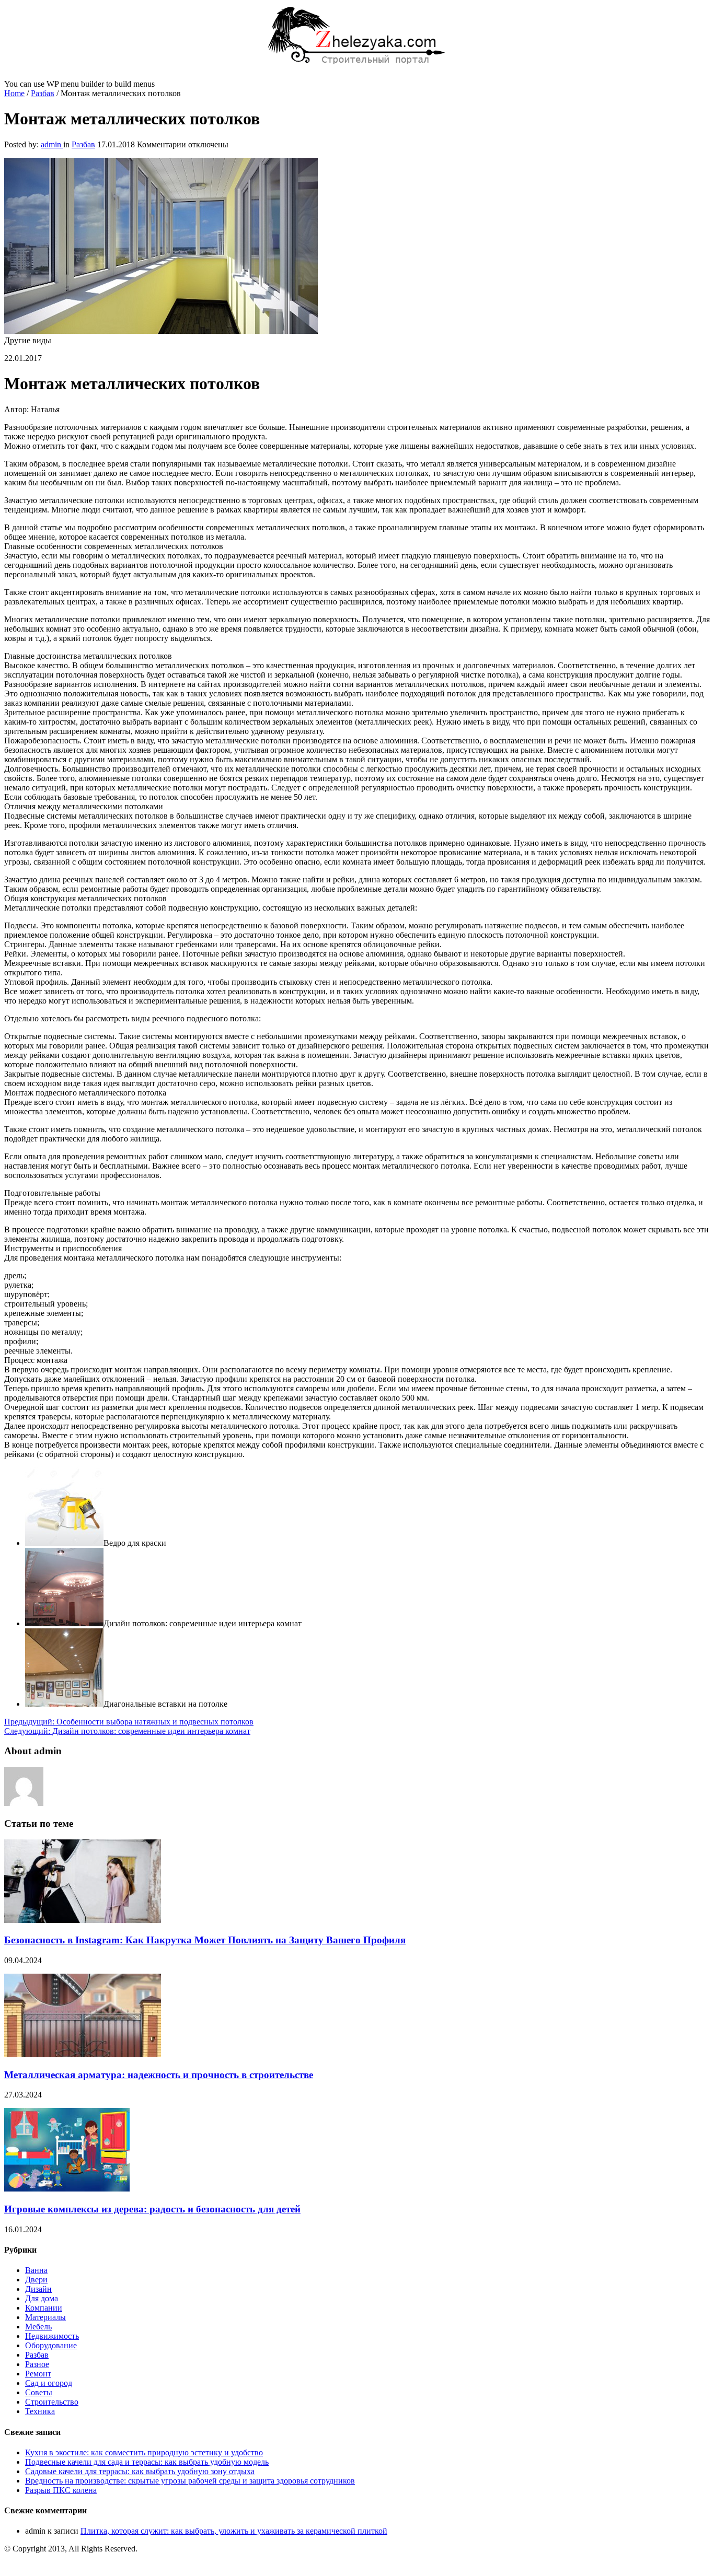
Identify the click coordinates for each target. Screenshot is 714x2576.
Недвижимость (52, 2336)
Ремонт (38, 2374)
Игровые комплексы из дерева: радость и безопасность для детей (152, 2209)
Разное (37, 2364)
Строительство (52, 2402)
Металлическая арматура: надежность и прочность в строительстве (159, 2075)
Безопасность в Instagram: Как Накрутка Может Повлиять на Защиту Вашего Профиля (205, 1940)
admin (52, 144)
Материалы (45, 2317)
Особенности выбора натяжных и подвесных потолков (129, 1722)
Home (14, 93)
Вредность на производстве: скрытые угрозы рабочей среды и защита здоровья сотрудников (190, 2481)
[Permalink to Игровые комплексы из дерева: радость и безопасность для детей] (67, 2189)
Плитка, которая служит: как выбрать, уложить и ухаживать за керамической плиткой (234, 2531)
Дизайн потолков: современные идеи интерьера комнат (127, 1731)
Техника (40, 2411)
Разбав (43, 93)
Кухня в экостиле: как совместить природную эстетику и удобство (144, 2452)
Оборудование (51, 2345)
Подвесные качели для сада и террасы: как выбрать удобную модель (147, 2462)
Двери (36, 2280)
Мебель (38, 2327)
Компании (44, 2308)
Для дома (42, 2298)
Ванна (36, 2270)
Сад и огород (49, 2383)
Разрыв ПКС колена (61, 2490)
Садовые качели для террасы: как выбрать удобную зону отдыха (140, 2471)
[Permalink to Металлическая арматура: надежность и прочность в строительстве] (83, 2054)
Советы (39, 2392)
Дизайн (38, 2289)
